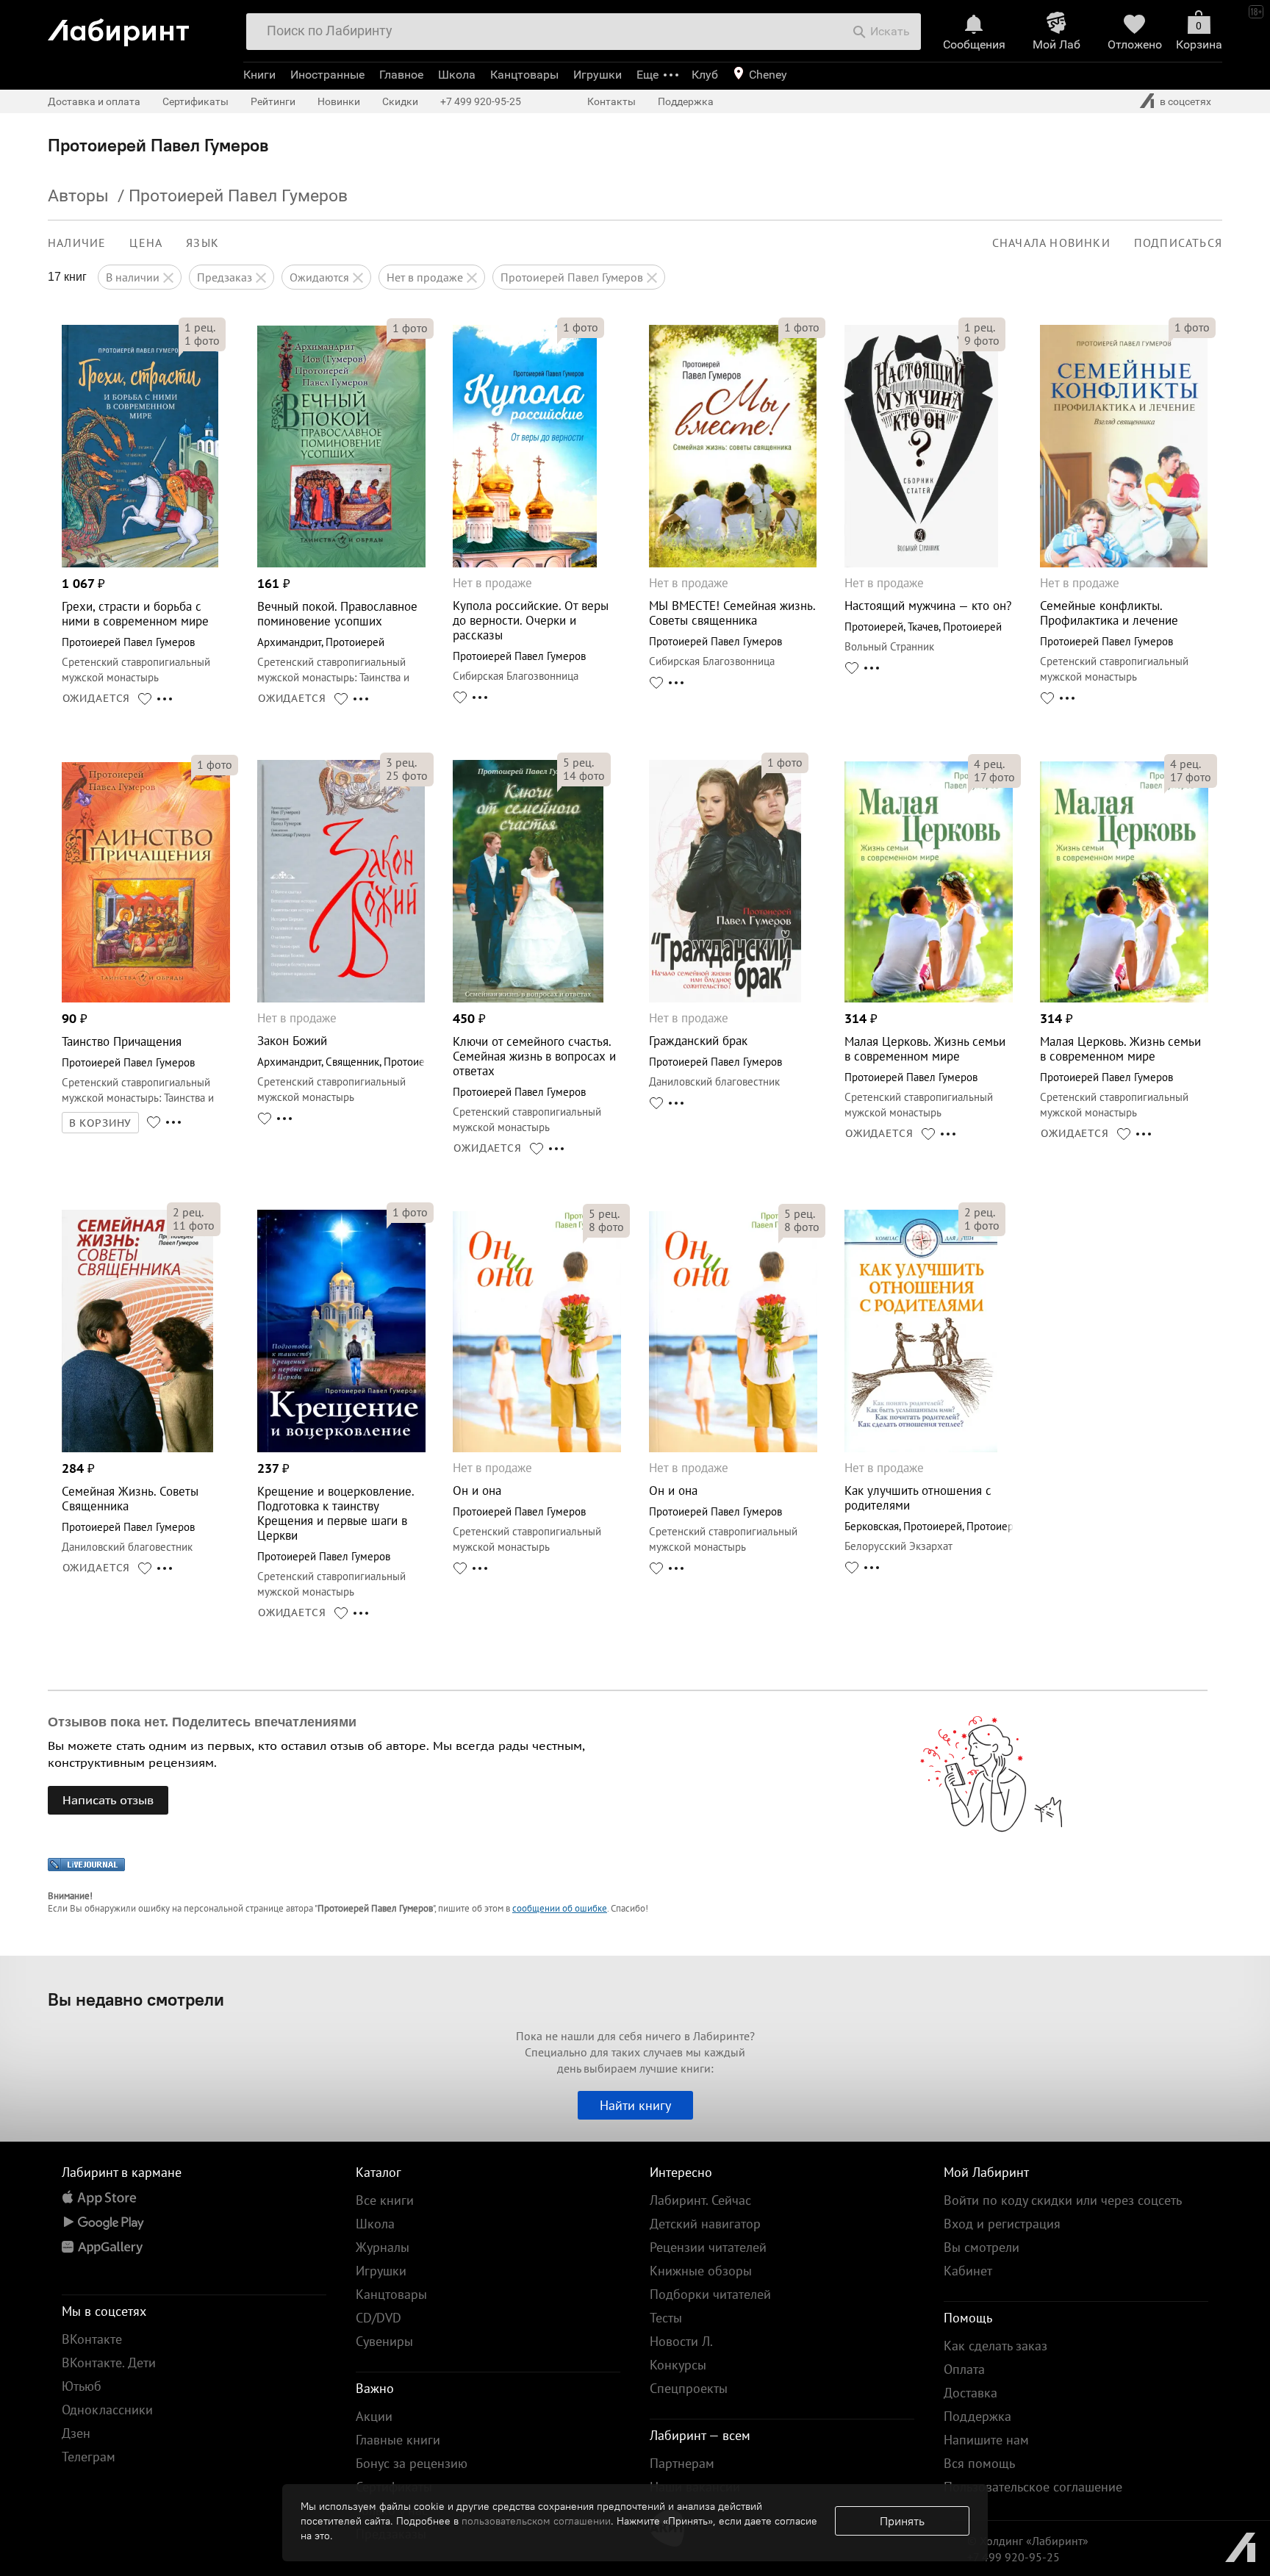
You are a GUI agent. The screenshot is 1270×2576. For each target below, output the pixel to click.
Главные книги (398, 2440)
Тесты (666, 2318)
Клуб (705, 75)
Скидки (400, 101)
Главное (401, 75)
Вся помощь (979, 2463)
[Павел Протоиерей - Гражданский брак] (725, 998)
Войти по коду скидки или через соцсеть (1063, 2200)
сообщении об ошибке (560, 1908)
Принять (902, 2521)
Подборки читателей (710, 2294)
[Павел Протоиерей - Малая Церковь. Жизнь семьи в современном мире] (929, 998)
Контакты (611, 101)
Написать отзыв (108, 1800)
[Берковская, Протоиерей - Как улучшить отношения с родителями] (921, 1448)
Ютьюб (82, 2386)
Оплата (964, 2369)
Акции (374, 2416)
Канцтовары (524, 75)
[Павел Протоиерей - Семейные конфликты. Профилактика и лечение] (1123, 563)
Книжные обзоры (701, 2271)
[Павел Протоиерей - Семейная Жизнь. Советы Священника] (137, 1448)
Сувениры (384, 2341)
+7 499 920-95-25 (481, 101)
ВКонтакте (92, 2339)
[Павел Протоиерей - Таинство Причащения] (146, 998)
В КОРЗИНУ (101, 1123)
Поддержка (686, 101)
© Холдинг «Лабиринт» (1028, 2541)
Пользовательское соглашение (1033, 2487)
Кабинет (968, 2271)
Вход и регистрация (1002, 2224)
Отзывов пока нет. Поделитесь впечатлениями (202, 1722)
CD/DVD (379, 2318)
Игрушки (598, 75)
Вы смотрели (982, 2247)
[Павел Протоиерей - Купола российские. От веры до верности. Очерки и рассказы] (525, 563)
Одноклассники (107, 2410)
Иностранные (327, 75)
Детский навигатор (705, 2224)
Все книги (385, 2200)
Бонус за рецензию (412, 2463)
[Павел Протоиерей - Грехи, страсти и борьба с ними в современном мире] (140, 563)
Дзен (76, 2433)
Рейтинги (273, 101)
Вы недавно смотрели (136, 1999)
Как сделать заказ (995, 2346)
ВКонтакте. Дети (109, 2362)
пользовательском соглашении (536, 2521)
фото (202, 340)
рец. (200, 327)
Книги (259, 75)
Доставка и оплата (94, 101)
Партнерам (682, 2463)
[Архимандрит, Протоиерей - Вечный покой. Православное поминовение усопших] (341, 563)
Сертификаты (195, 101)
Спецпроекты (689, 2388)
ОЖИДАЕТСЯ (97, 698)
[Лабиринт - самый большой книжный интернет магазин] (139, 27)
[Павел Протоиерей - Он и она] (537, 1448)
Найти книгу (635, 2105)
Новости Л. (681, 2341)
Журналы (383, 2247)
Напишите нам (986, 2440)
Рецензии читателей (708, 2247)
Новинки (339, 101)
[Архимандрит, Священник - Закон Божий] (341, 998)
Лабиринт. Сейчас (700, 2200)
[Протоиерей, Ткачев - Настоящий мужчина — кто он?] (921, 563)
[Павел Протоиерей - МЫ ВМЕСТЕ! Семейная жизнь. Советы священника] (733, 563)
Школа (457, 75)
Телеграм (89, 2457)
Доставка (971, 2393)
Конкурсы (678, 2365)
